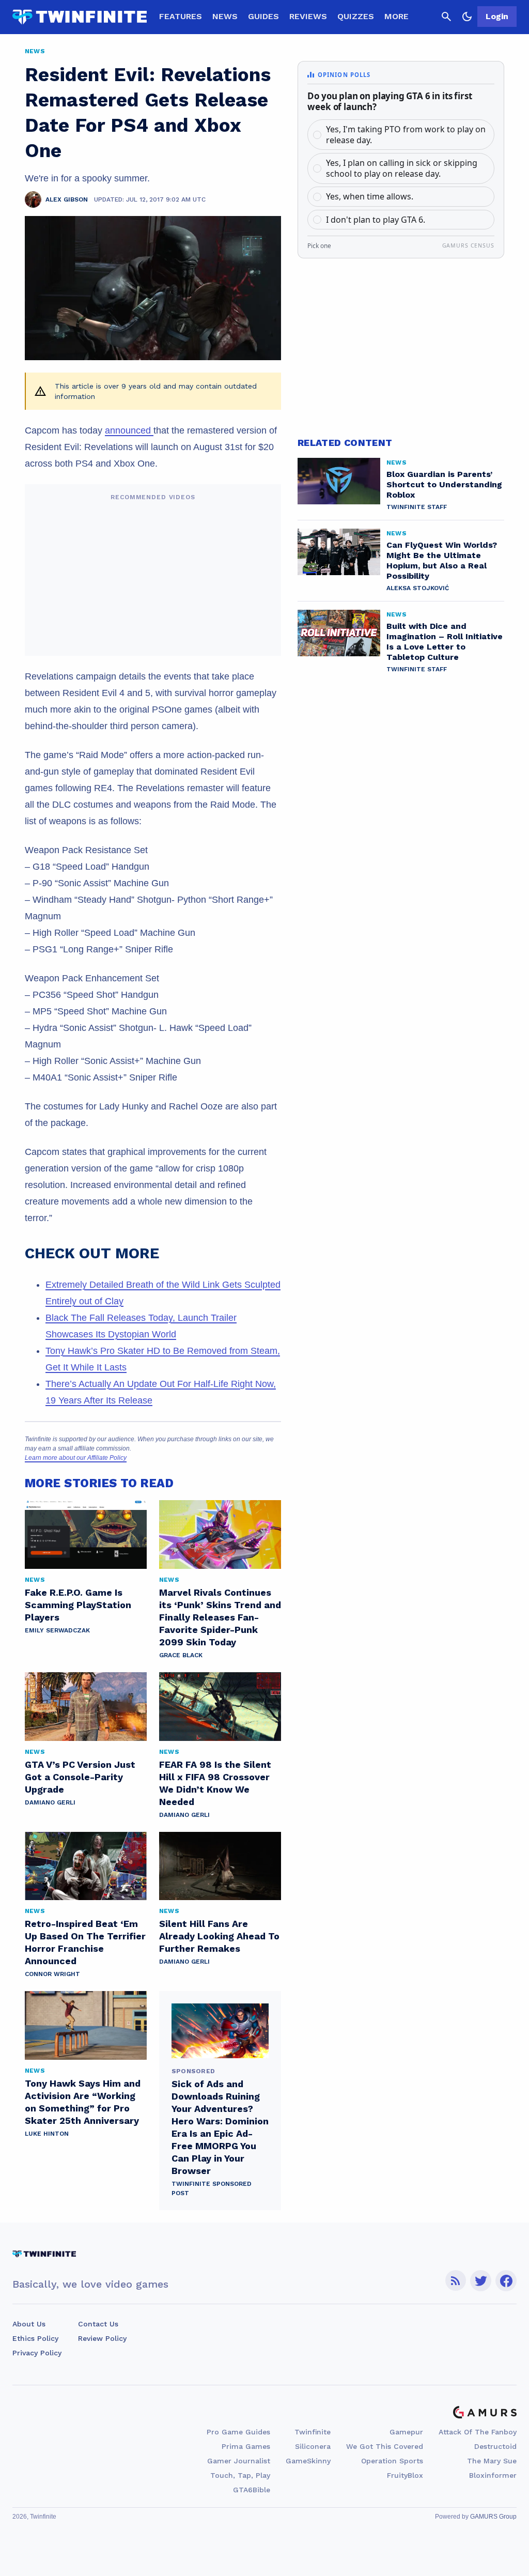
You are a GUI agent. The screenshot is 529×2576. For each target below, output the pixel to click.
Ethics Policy (35, 2338)
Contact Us (98, 2324)
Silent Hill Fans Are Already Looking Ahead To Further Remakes (219, 1936)
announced (129, 430)
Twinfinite (313, 2432)
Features (181, 16)
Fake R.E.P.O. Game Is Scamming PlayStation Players (78, 1605)
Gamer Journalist (239, 2461)
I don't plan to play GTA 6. (376, 220)
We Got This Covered (385, 2446)
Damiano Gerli (50, 1802)
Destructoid (495, 2446)
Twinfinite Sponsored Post (212, 2188)
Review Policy (102, 2338)
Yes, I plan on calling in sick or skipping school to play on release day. (402, 168)
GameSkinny (308, 2461)
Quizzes (356, 16)
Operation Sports (392, 2461)
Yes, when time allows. (370, 196)
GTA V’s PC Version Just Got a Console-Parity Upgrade (80, 1777)
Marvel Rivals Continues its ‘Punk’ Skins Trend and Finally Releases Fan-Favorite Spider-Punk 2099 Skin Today (220, 1617)
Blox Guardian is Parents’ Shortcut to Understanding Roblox (444, 484)
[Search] (446, 17)
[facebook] (506, 2281)
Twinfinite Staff (417, 507)
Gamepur (406, 2432)
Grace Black (181, 1655)
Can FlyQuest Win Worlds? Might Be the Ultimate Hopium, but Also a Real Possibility (442, 560)
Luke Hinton (47, 2134)
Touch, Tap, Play (240, 2475)
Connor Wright (52, 1974)
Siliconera (313, 2446)
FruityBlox (405, 2475)
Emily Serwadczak (57, 1630)
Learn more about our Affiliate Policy (76, 1458)
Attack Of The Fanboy (478, 2432)
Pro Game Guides (238, 2432)
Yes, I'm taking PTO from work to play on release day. (406, 135)
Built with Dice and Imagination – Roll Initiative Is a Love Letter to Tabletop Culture (445, 642)
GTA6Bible (252, 2490)
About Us (29, 2324)
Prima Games (246, 2446)
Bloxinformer (493, 2475)
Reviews (308, 16)
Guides (263, 16)
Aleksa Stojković (418, 588)
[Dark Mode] (467, 17)
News (225, 16)
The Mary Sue (492, 2461)
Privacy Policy (37, 2353)
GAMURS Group (493, 2517)
